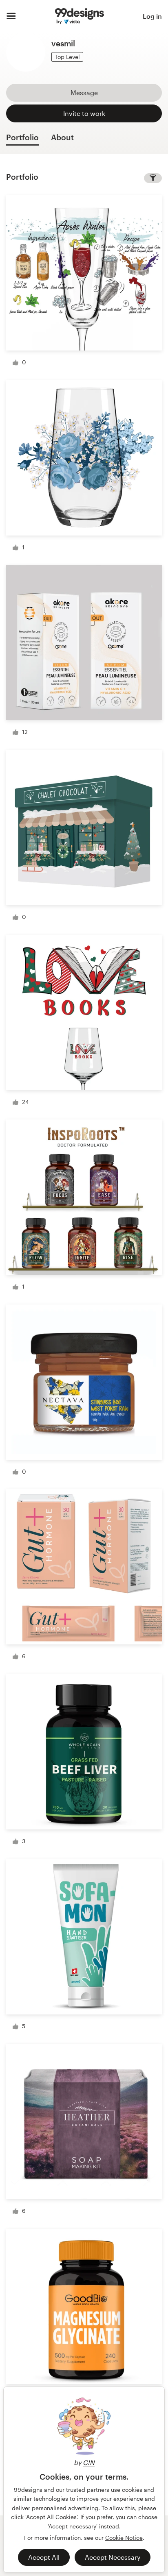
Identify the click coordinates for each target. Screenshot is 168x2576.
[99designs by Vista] (80, 16)
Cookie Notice (124, 2538)
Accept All (44, 2557)
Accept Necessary (113, 2557)
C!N (89, 2462)
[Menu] (11, 16)
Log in (152, 16)
